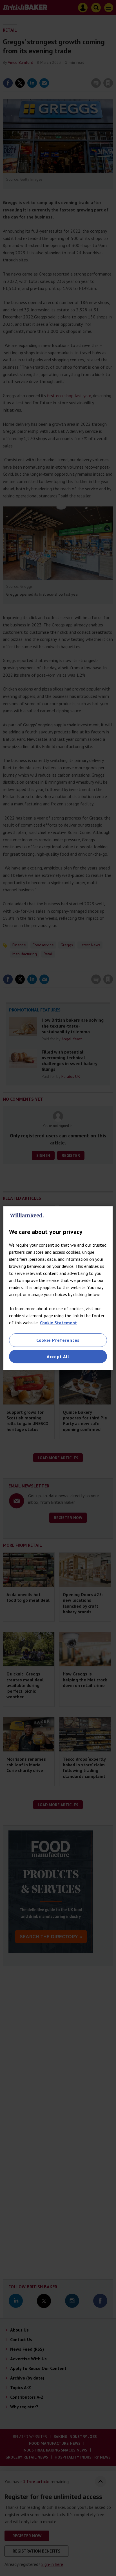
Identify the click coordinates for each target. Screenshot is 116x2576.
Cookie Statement (58, 1323)
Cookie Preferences (58, 1340)
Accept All (58, 1356)
